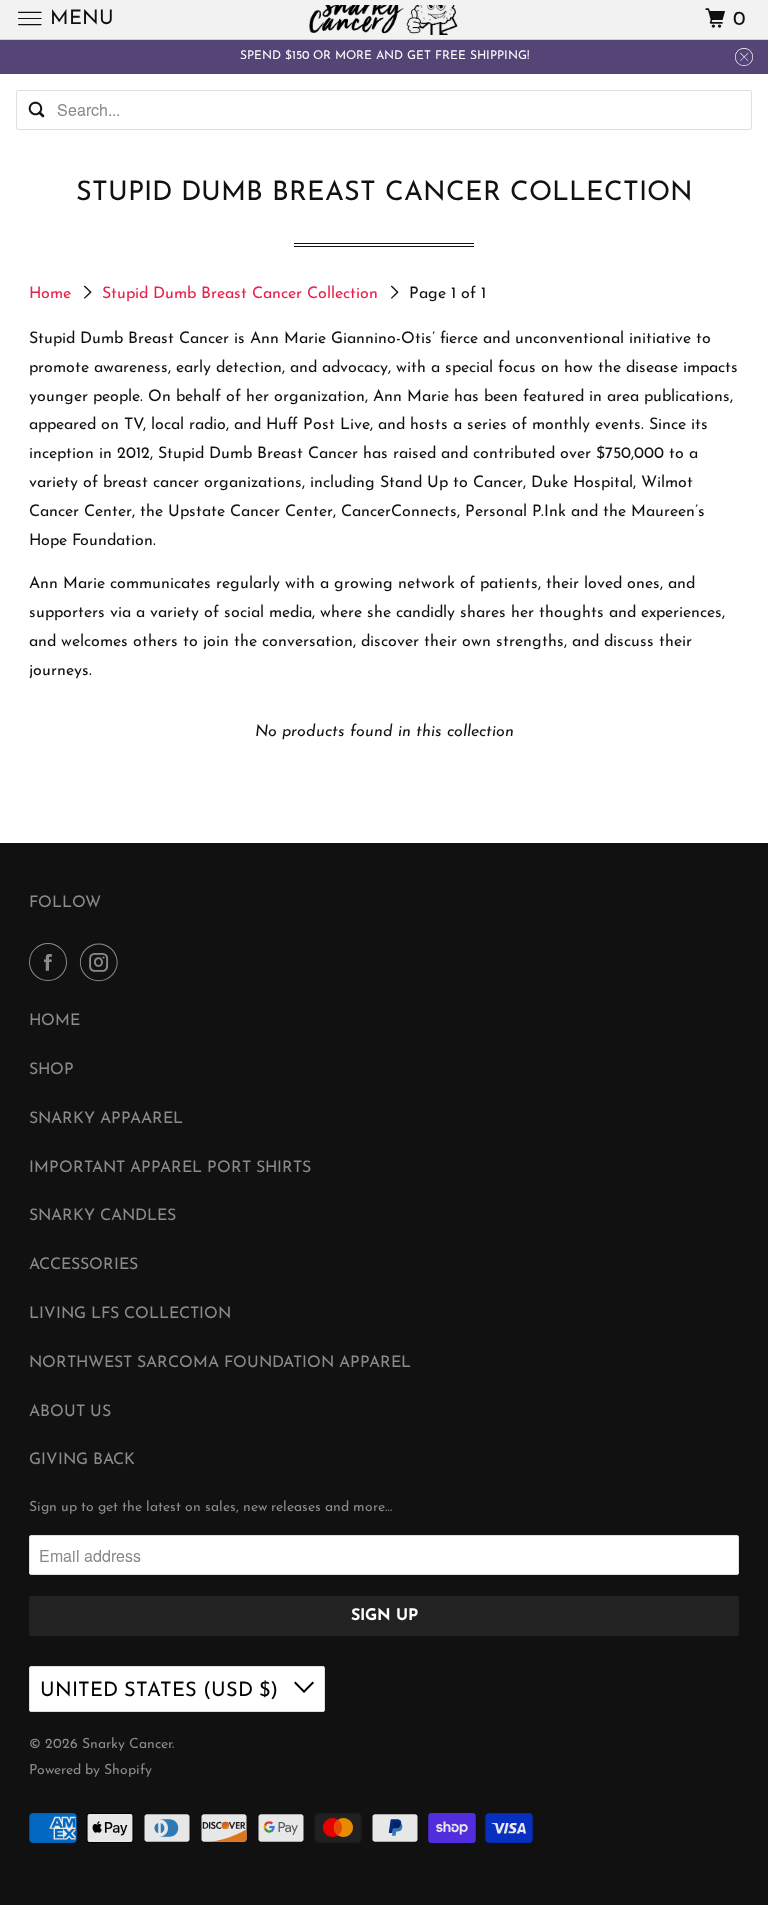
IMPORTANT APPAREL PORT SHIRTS (170, 1168)
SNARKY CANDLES (102, 1216)
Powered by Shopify (90, 1770)
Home (52, 294)
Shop (51, 1070)
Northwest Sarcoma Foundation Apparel (220, 1363)
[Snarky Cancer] (384, 19)
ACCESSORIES (83, 1265)
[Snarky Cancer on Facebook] (52, 964)
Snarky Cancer (127, 1744)
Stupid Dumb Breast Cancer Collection (242, 294)
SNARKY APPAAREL (106, 1119)
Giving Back (82, 1460)
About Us (70, 1412)
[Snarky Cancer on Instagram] (103, 964)
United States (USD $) (162, 1691)
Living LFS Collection (130, 1314)
